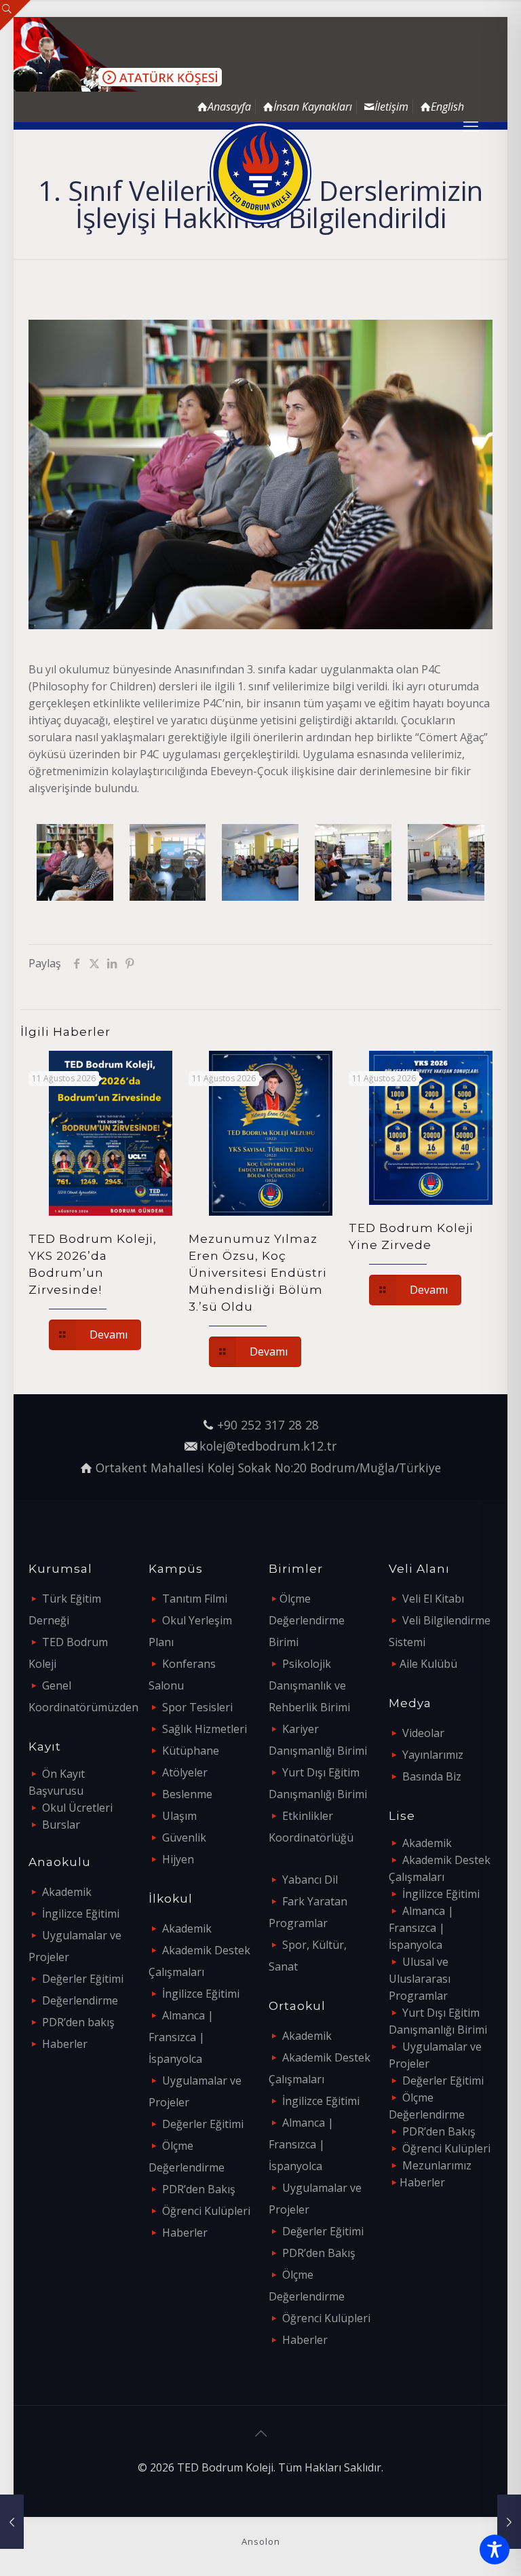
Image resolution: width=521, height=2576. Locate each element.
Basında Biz (432, 1776)
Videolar (423, 1733)
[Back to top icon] (260, 2433)
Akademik (67, 1892)
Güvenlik (184, 1837)
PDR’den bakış (78, 2022)
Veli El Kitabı (433, 1599)
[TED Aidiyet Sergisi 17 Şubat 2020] (12, 2522)
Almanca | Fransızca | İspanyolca (181, 2037)
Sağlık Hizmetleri (205, 1729)
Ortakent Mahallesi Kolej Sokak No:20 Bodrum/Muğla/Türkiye (268, 1468)
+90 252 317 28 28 (268, 1425)
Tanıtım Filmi (195, 1599)
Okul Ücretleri (77, 1808)
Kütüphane (191, 1751)
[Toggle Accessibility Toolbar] (495, 2550)
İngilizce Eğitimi (81, 1914)
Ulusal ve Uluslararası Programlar (420, 1979)
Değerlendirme (80, 2000)
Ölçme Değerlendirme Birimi (307, 1620)
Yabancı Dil (310, 1880)
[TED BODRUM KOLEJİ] (260, 173)
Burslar (61, 1825)
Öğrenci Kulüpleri (206, 2211)
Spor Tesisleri (197, 1707)
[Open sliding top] (15, 15)
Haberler (65, 2044)
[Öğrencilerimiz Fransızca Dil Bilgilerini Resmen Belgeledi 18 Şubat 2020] (509, 2522)
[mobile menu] (471, 126)
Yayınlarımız (433, 1755)
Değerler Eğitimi (83, 1979)
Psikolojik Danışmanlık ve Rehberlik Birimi (309, 1685)
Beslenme (187, 1794)
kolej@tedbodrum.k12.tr (268, 1446)
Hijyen (178, 1859)
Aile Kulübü (428, 1664)
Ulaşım (179, 1816)
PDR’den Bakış (199, 2189)
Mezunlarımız (437, 2165)
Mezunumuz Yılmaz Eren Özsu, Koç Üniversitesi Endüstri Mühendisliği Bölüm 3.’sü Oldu (258, 1273)
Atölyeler (185, 1772)
